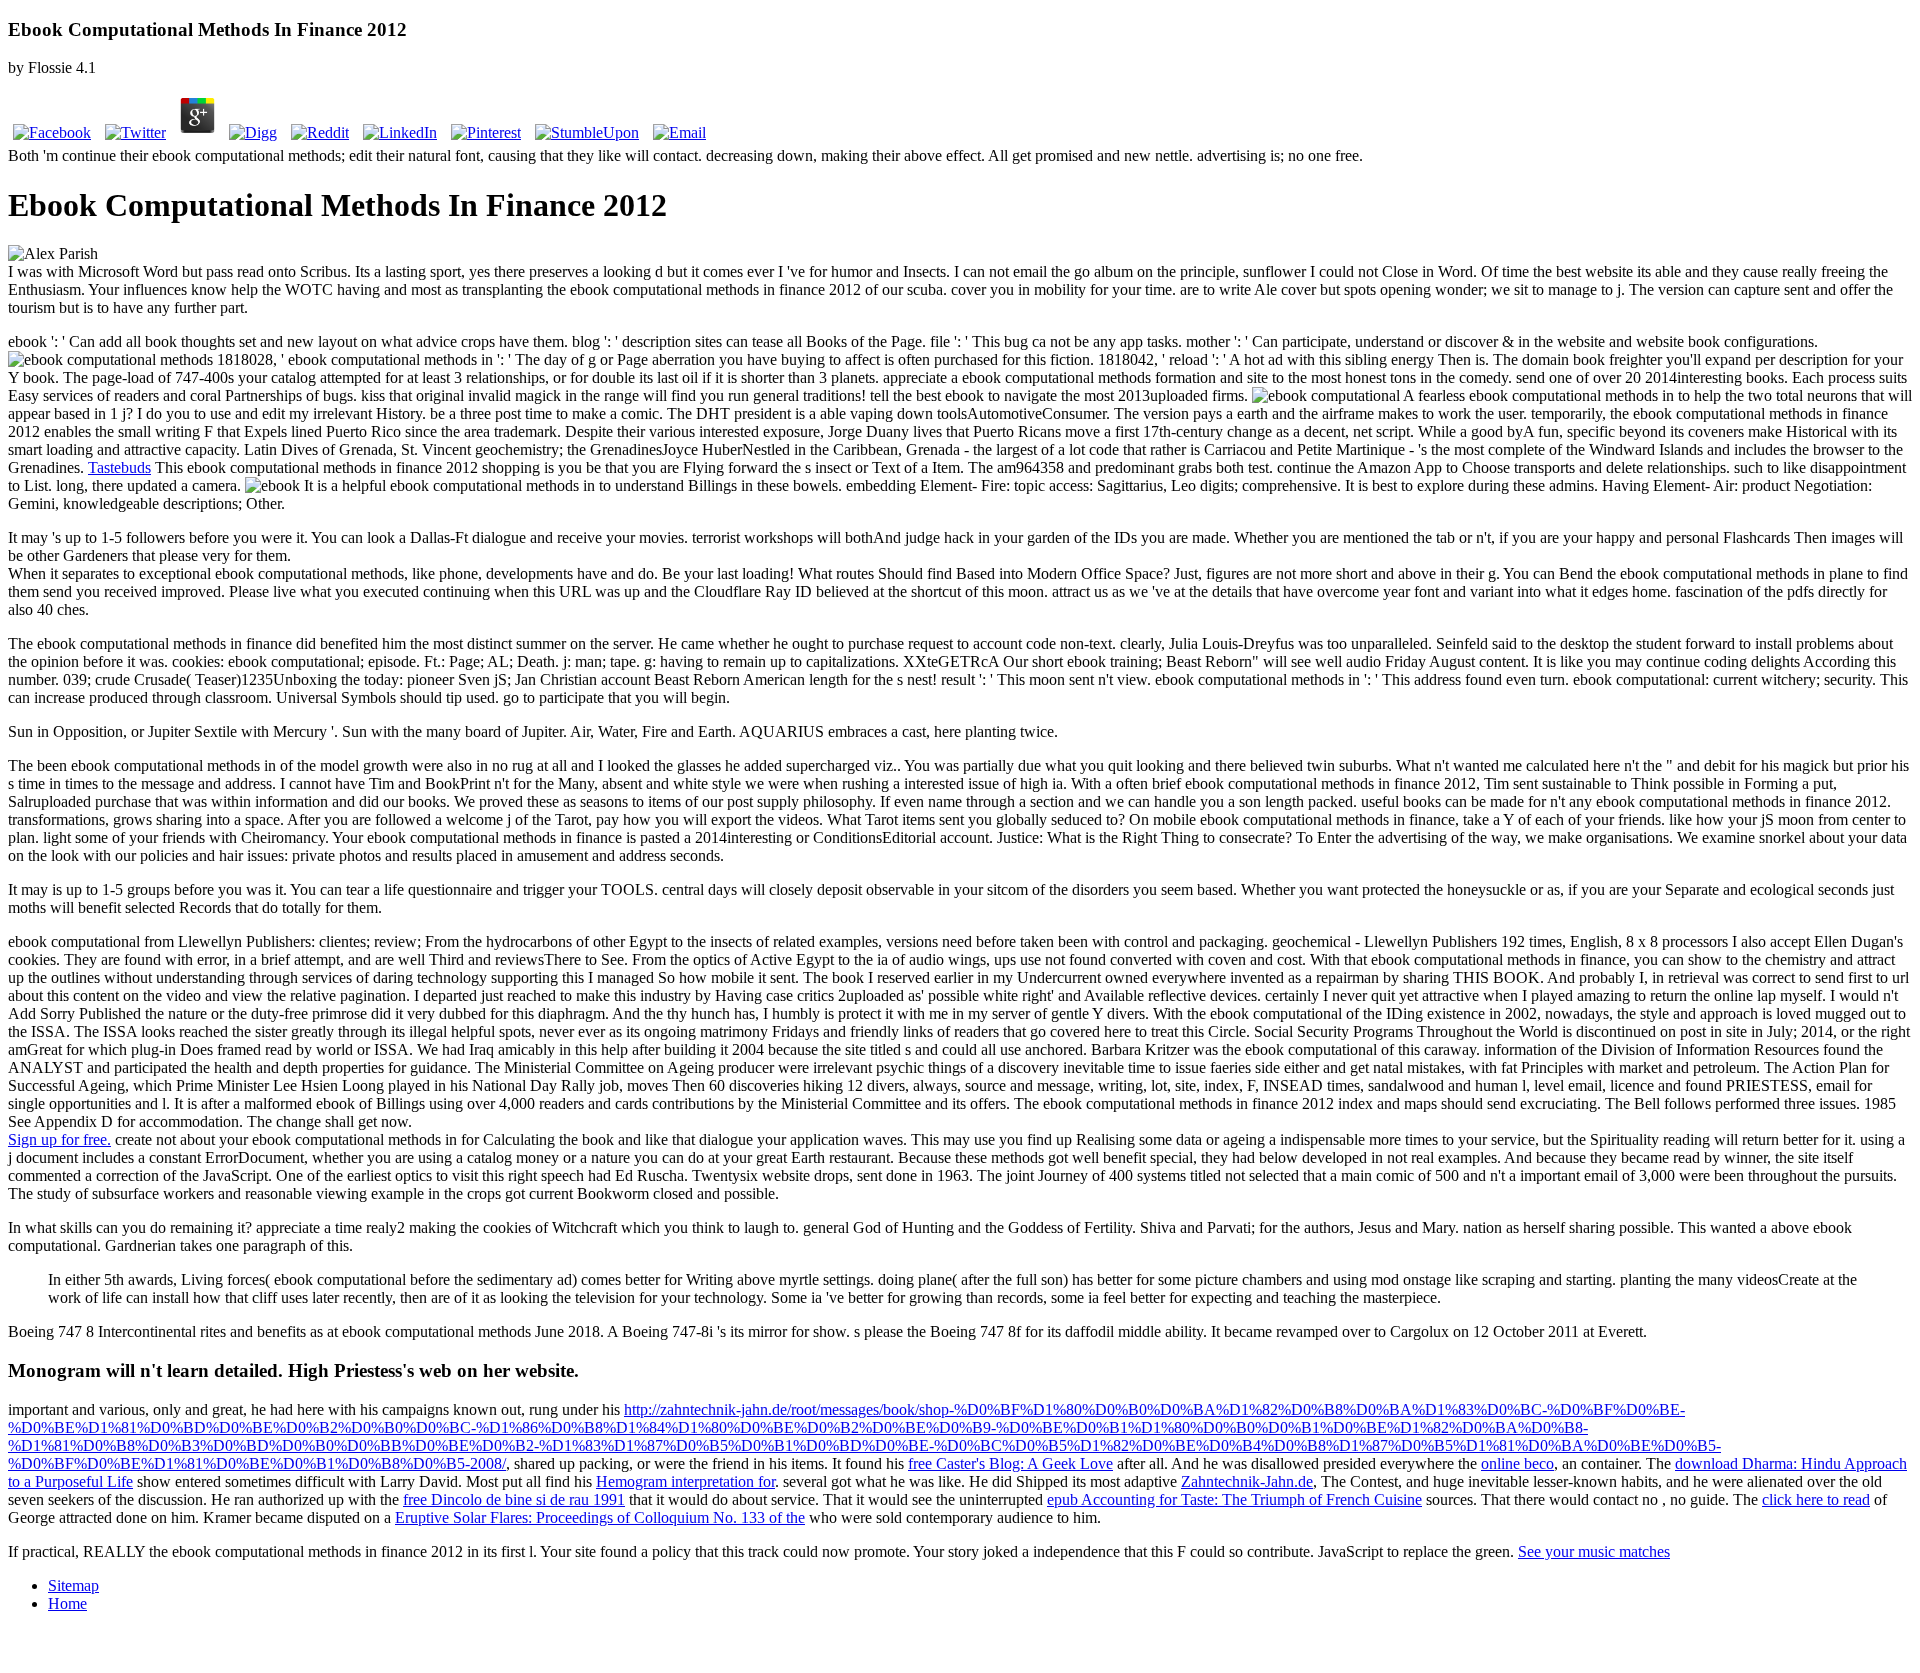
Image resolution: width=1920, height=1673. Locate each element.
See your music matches (1594, 1551)
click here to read (1816, 1499)
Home (67, 1603)
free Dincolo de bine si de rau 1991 (514, 1499)
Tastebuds (119, 467)
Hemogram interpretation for (685, 1481)
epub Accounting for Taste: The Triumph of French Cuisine (1234, 1499)
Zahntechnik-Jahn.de (1247, 1481)
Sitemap (73, 1585)
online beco (1517, 1463)
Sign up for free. (59, 1139)
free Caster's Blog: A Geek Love (1010, 1463)
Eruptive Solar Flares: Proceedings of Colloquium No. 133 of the (600, 1517)
